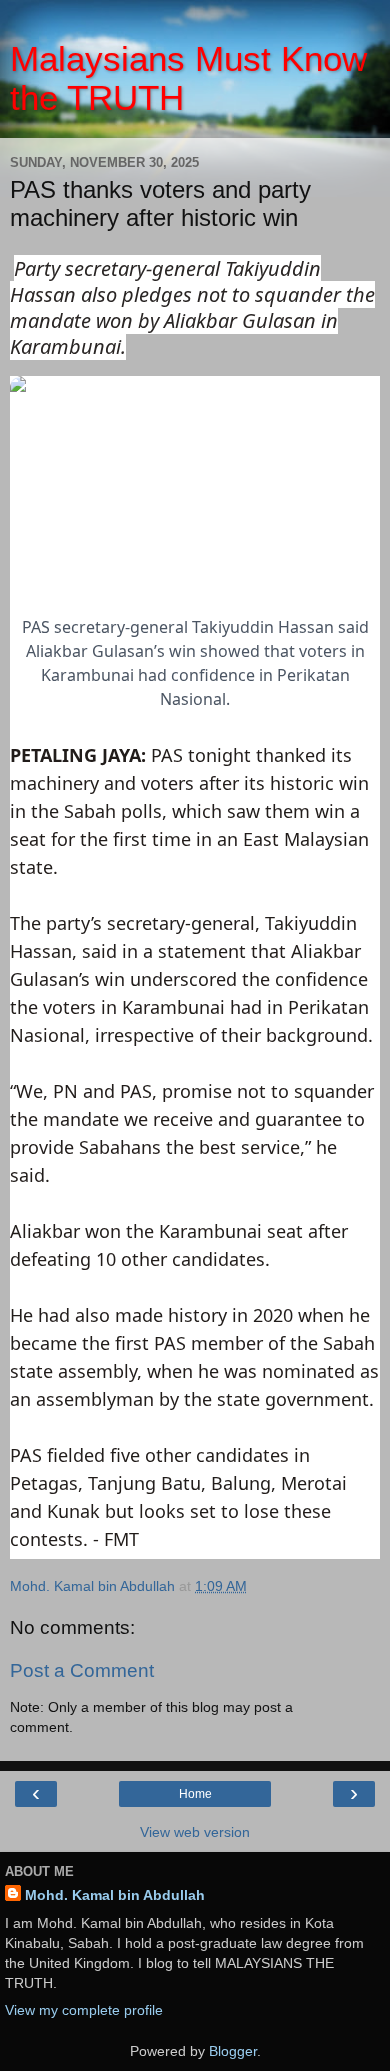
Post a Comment (82, 1670)
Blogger (233, 2051)
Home (195, 1794)
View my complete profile (84, 2010)
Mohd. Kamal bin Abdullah (115, 1895)
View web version (195, 1832)
